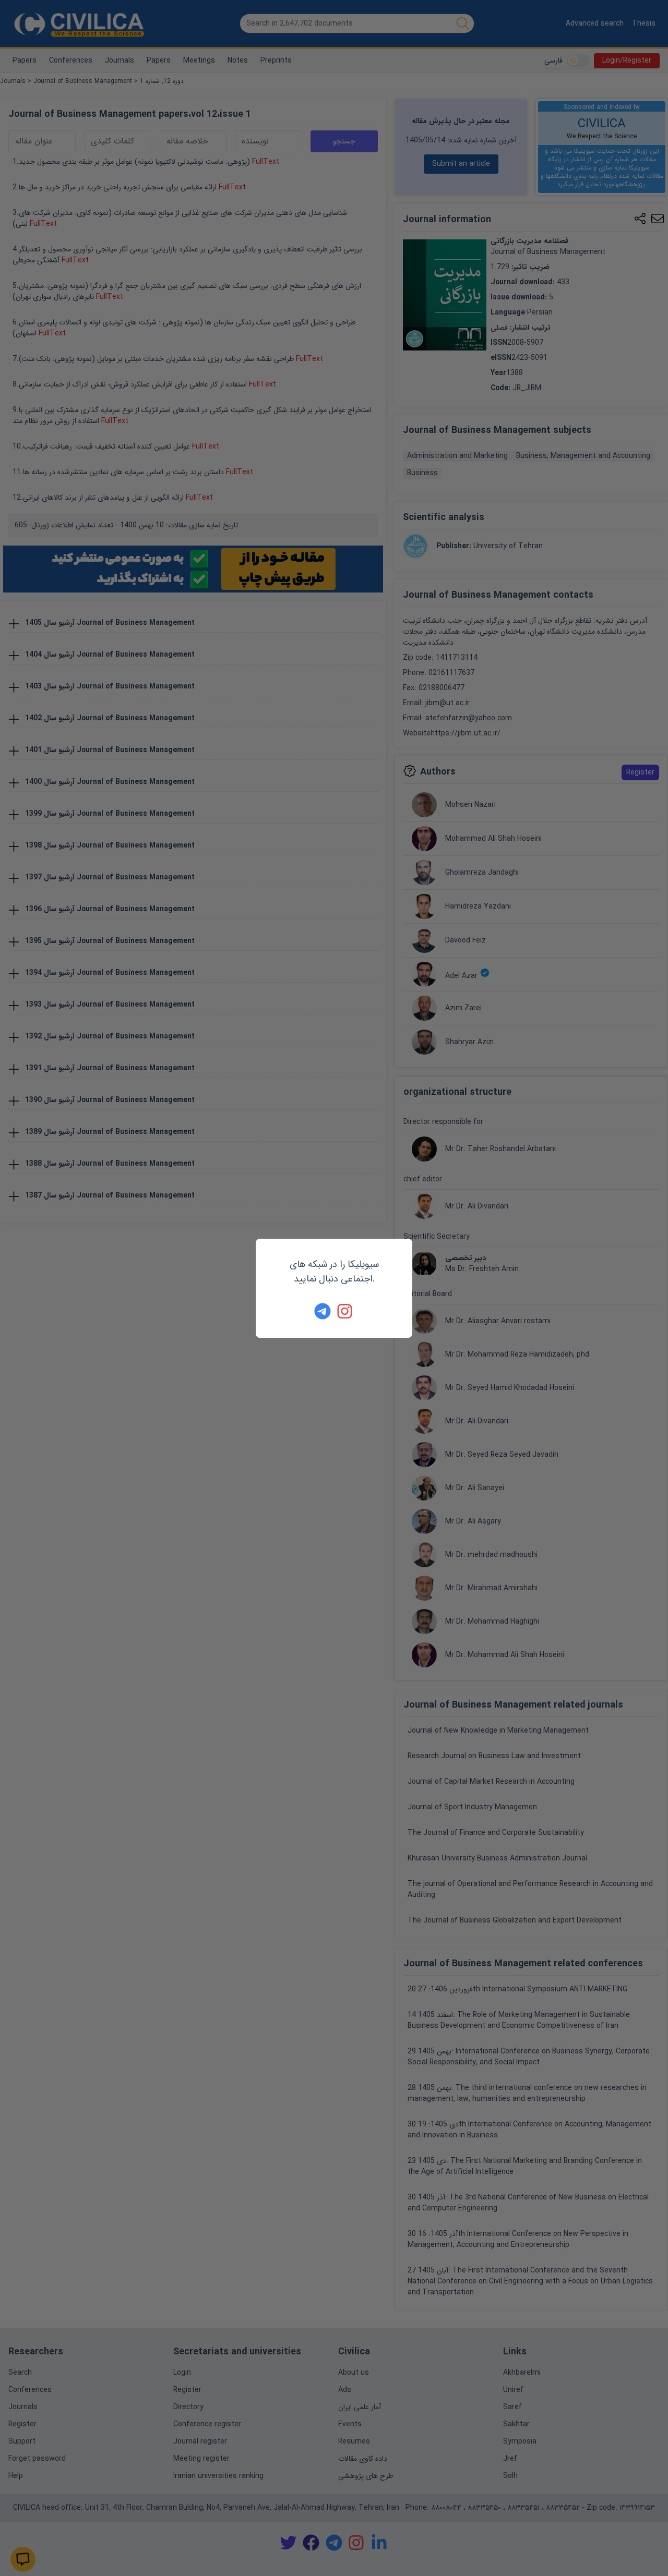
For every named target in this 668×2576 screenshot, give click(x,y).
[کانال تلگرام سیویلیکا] (323, 1311)
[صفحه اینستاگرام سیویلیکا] (345, 1311)
